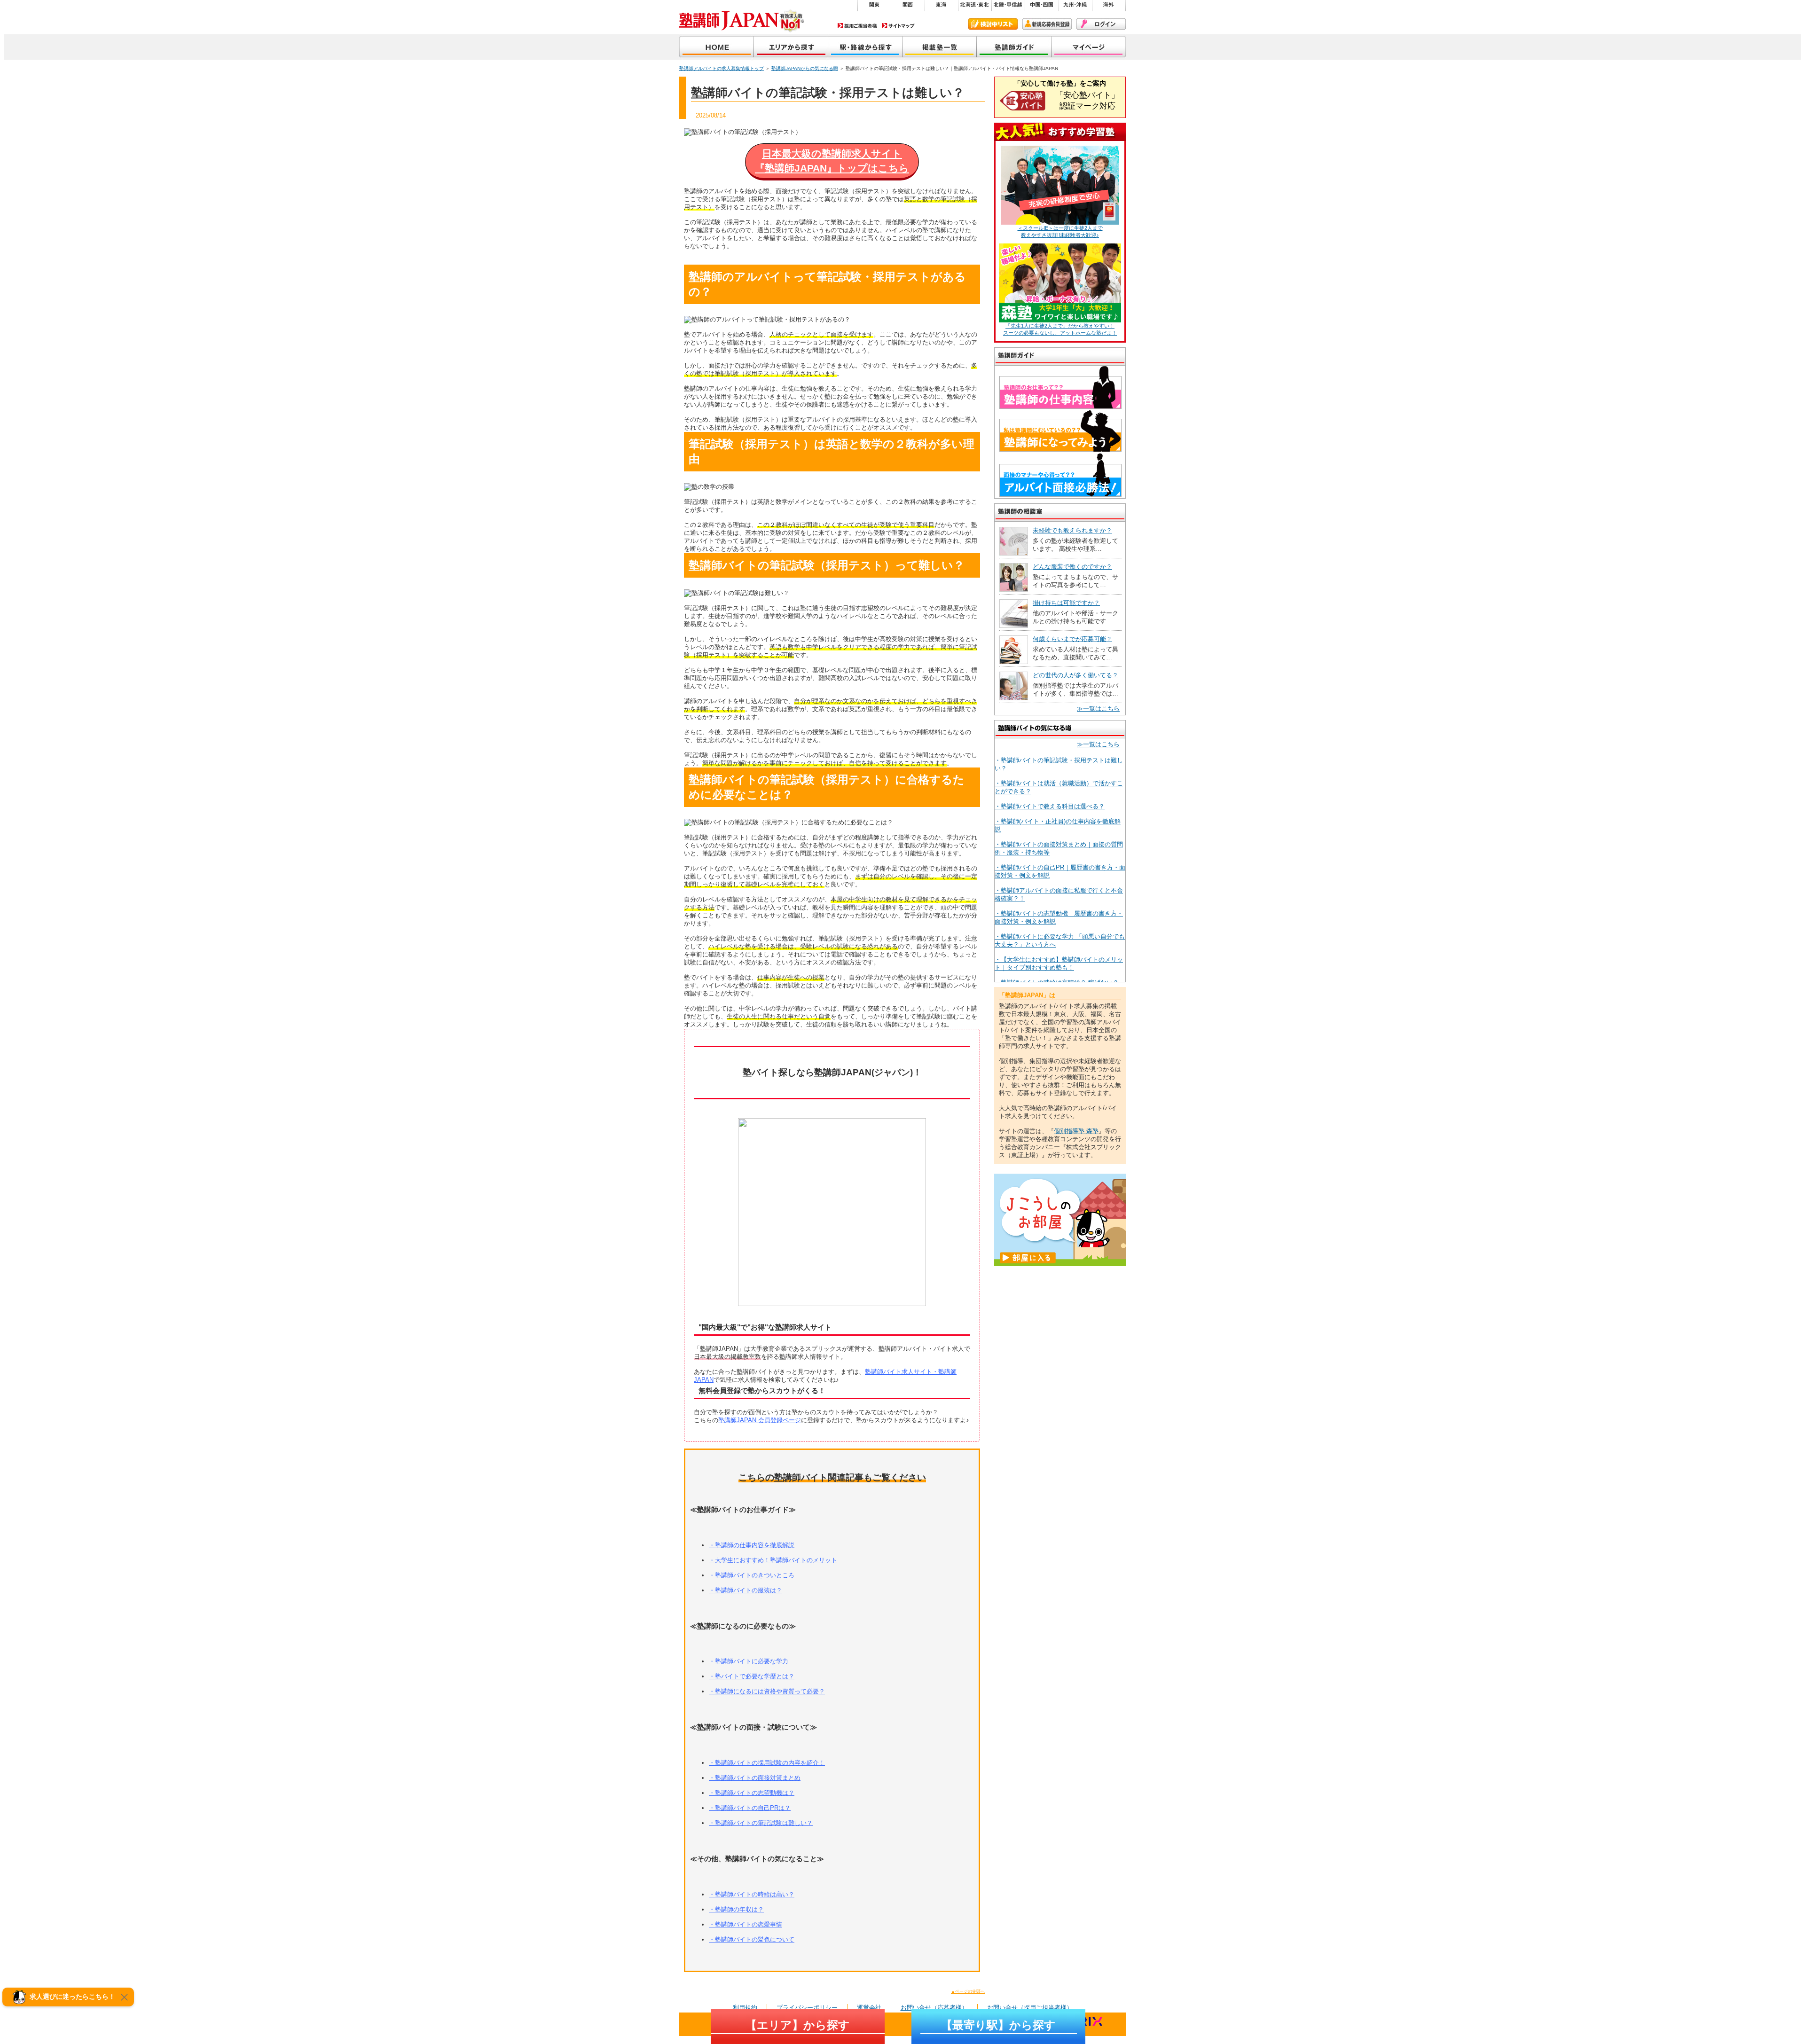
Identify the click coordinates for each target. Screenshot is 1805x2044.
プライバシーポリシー (807, 2008)
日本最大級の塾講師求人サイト (832, 153)
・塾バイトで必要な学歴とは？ (752, 1676)
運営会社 (869, 2008)
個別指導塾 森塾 (1076, 1131)
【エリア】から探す (798, 2025)
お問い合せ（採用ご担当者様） (1030, 2008)
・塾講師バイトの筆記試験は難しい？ (761, 1823)
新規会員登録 (1047, 24)
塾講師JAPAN (717, 48)
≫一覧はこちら (1098, 709)
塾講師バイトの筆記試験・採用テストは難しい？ (828, 93)
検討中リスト (993, 24)
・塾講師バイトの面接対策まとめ (755, 1778)
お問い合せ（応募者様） (934, 2008)
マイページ (1089, 48)
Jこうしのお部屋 (1060, 1220)
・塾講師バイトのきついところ (752, 1575)
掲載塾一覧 (940, 48)
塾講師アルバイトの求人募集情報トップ (722, 68)
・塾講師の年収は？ (736, 1909)
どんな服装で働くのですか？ (1072, 567)
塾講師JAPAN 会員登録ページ (760, 1420)
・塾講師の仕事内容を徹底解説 (752, 1545)
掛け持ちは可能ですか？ (1066, 603)
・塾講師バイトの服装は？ (746, 1590)
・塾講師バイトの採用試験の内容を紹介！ (767, 1763)
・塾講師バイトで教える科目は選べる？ (1050, 806)
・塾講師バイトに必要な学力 (749, 1661)
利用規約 (745, 2008)
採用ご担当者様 (857, 26)
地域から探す (791, 48)
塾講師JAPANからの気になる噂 (805, 68)
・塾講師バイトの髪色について (752, 1939)
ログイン (1101, 24)
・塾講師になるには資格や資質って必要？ (767, 1691)
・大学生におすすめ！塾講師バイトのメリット (773, 1560)
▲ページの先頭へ (968, 1991)
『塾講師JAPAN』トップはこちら (832, 168)
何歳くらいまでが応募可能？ (1072, 639)
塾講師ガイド (1014, 48)
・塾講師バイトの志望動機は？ (752, 1793)
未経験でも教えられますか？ (1072, 530)
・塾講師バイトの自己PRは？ (750, 1808)
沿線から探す (865, 48)
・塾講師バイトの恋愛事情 (746, 1924)
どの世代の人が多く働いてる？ (1075, 675)
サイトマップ (898, 26)
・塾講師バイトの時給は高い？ (752, 1894)
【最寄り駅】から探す (998, 2025)
